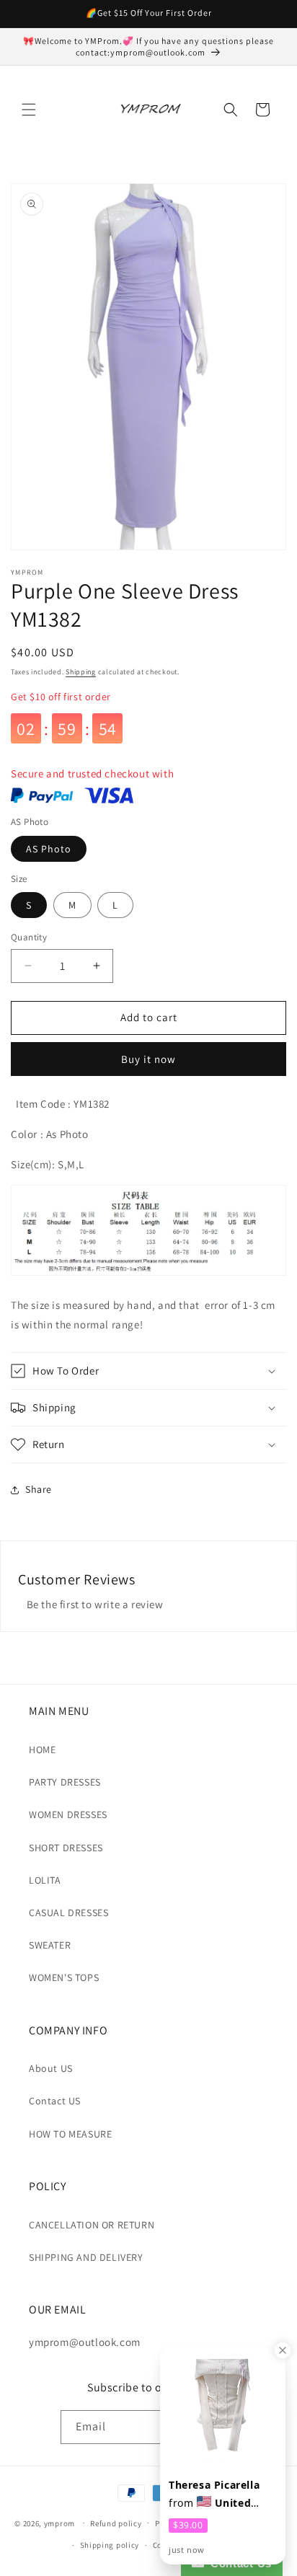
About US (51, 2068)
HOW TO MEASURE (70, 2134)
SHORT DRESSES (66, 1848)
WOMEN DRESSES (68, 1814)
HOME (42, 1750)
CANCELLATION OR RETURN (92, 2225)
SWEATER (50, 1945)
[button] (29, 110)
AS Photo (49, 849)
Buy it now (148, 1059)
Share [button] (39, 1489)
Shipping (81, 672)
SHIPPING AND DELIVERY (86, 2257)
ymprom (59, 2523)
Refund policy (116, 2523)
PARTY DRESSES (65, 1782)
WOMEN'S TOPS (64, 1977)
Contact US (55, 2101)
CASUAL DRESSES (68, 1913)
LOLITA (45, 1880)
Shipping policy (110, 2545)
